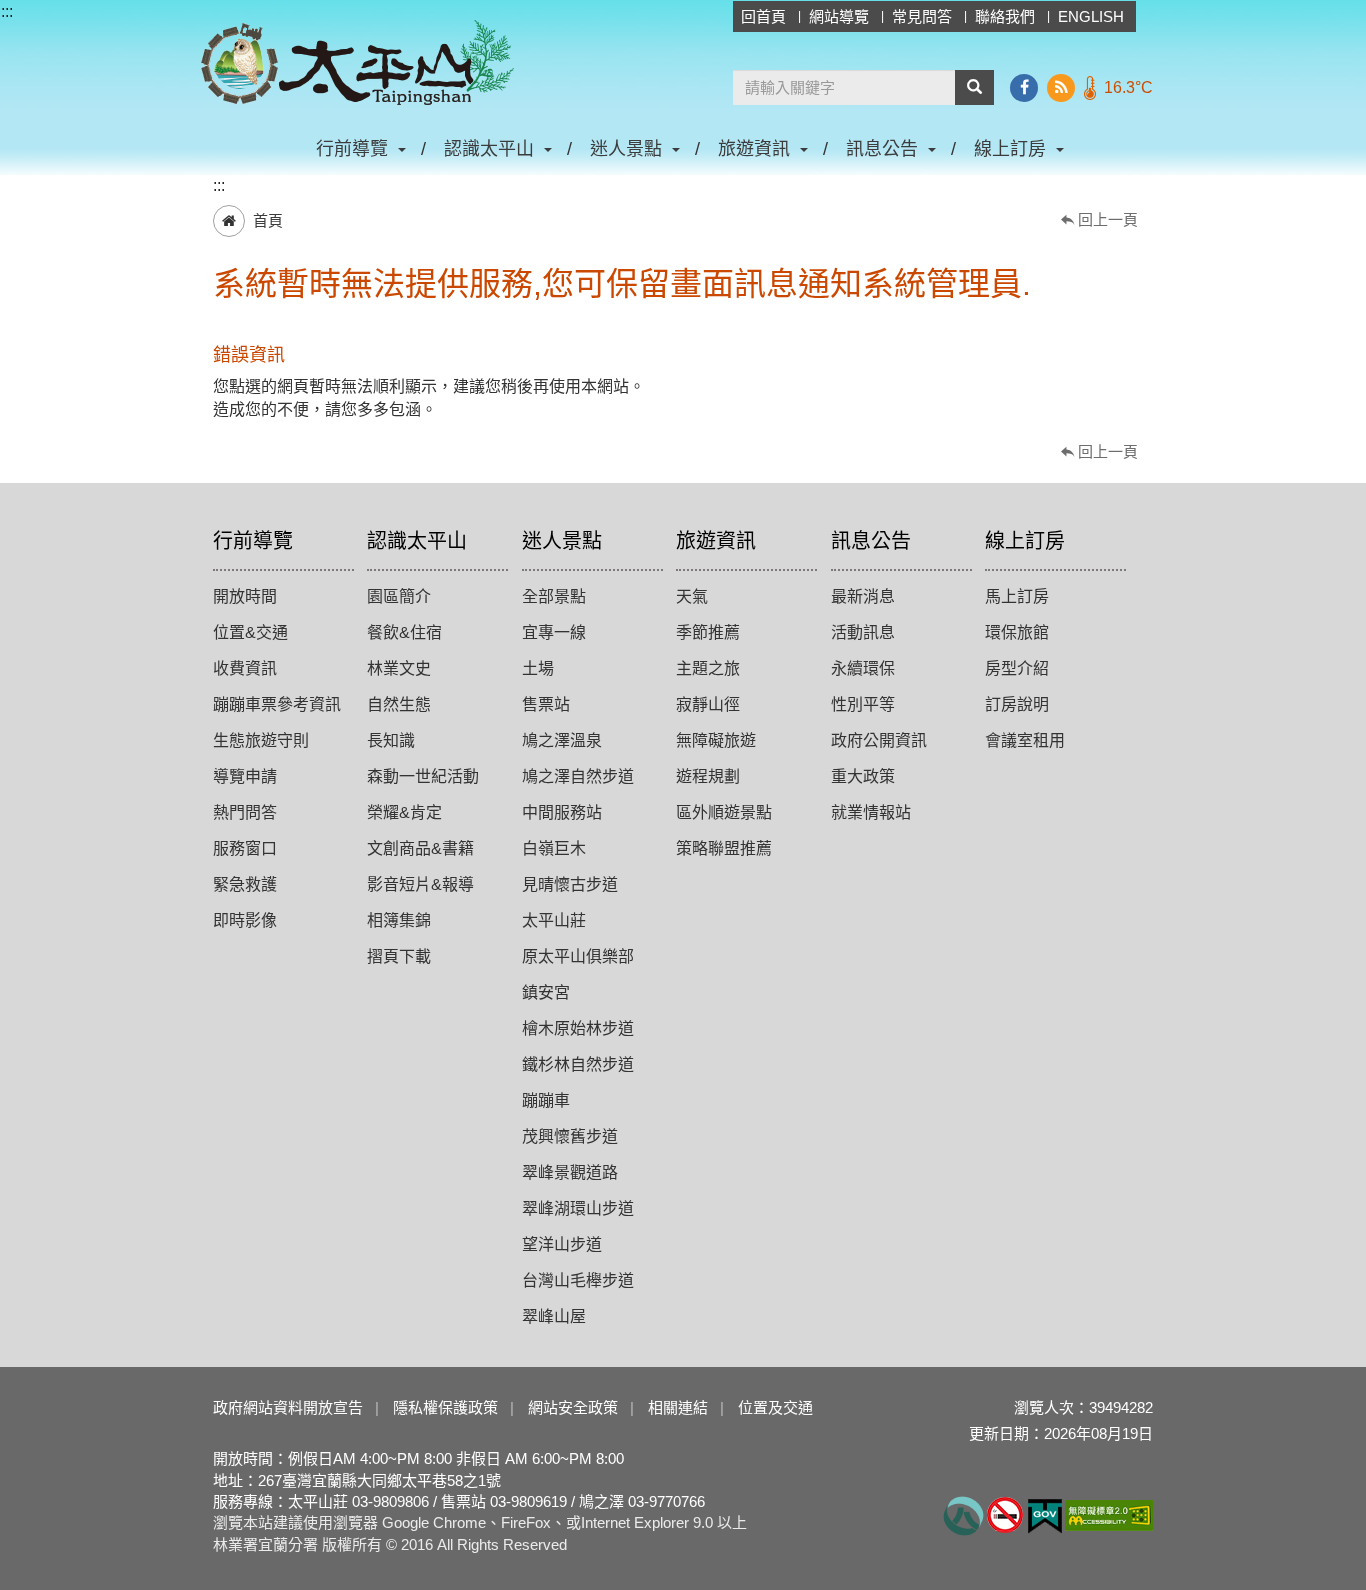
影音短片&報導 (420, 884)
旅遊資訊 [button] (754, 149)
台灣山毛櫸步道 (578, 1280)
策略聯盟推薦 (724, 848)
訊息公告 (871, 541)
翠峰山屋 (554, 1316)
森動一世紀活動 (423, 776)
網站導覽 (839, 16)
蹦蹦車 (546, 1100)
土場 (538, 668)
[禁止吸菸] (1005, 1513)
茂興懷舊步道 (570, 1136)
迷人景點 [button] (626, 149)
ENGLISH (1091, 16)
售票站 (546, 704)
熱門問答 (245, 812)
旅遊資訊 (716, 541)
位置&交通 (250, 632)
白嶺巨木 (554, 848)
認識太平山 (417, 541)
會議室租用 (1025, 740)
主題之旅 (708, 668)
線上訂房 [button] (1010, 149)
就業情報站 (871, 812)
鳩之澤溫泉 (562, 740)
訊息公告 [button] (882, 149)
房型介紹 (1017, 668)
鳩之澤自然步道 (578, 776)
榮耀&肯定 (404, 812)
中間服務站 (562, 812)
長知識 (391, 740)
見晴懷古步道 (570, 884)
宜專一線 (554, 632)
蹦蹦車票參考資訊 (277, 704)
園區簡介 (399, 596)
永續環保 (863, 668)
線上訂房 (1025, 541)
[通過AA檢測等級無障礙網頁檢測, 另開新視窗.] (1109, 1513)
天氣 (692, 596)
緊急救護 (245, 884)
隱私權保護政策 (445, 1407)
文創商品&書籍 (420, 848)
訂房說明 (1017, 704)
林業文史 (399, 668)
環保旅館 (1017, 632)
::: (7, 11)
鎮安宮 (546, 992)
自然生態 (399, 704)
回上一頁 (1108, 219)
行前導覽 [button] (352, 149)
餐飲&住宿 (404, 632)
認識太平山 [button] (489, 149)
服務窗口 (245, 848)
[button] (974, 87)
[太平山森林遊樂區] (357, 63)
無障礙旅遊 (716, 740)
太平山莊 (554, 920)
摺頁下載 (399, 956)
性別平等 (863, 704)
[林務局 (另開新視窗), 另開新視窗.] (963, 1513)
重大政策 (863, 776)
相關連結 (678, 1407)
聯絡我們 (1005, 16)
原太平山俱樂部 (578, 956)
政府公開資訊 (879, 740)
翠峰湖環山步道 (578, 1208)
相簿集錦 (399, 920)
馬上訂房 (1017, 596)
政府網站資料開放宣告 (288, 1407)
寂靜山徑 (708, 704)
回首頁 (763, 16)
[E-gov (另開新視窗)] (1045, 1513)
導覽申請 (245, 776)
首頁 (268, 220)
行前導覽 (253, 541)
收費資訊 (245, 668)
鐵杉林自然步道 (578, 1064)
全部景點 (554, 596)
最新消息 (863, 596)
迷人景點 (562, 541)
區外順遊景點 (724, 812)
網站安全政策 (573, 1407)
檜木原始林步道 (578, 1028)
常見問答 (922, 16)
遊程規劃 (708, 776)
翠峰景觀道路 (570, 1172)
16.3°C (1128, 87)
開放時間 (245, 596)
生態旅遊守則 (261, 740)
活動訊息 (863, 632)
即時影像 (245, 920)
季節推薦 (708, 632)
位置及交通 (775, 1407)
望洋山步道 (562, 1244)
